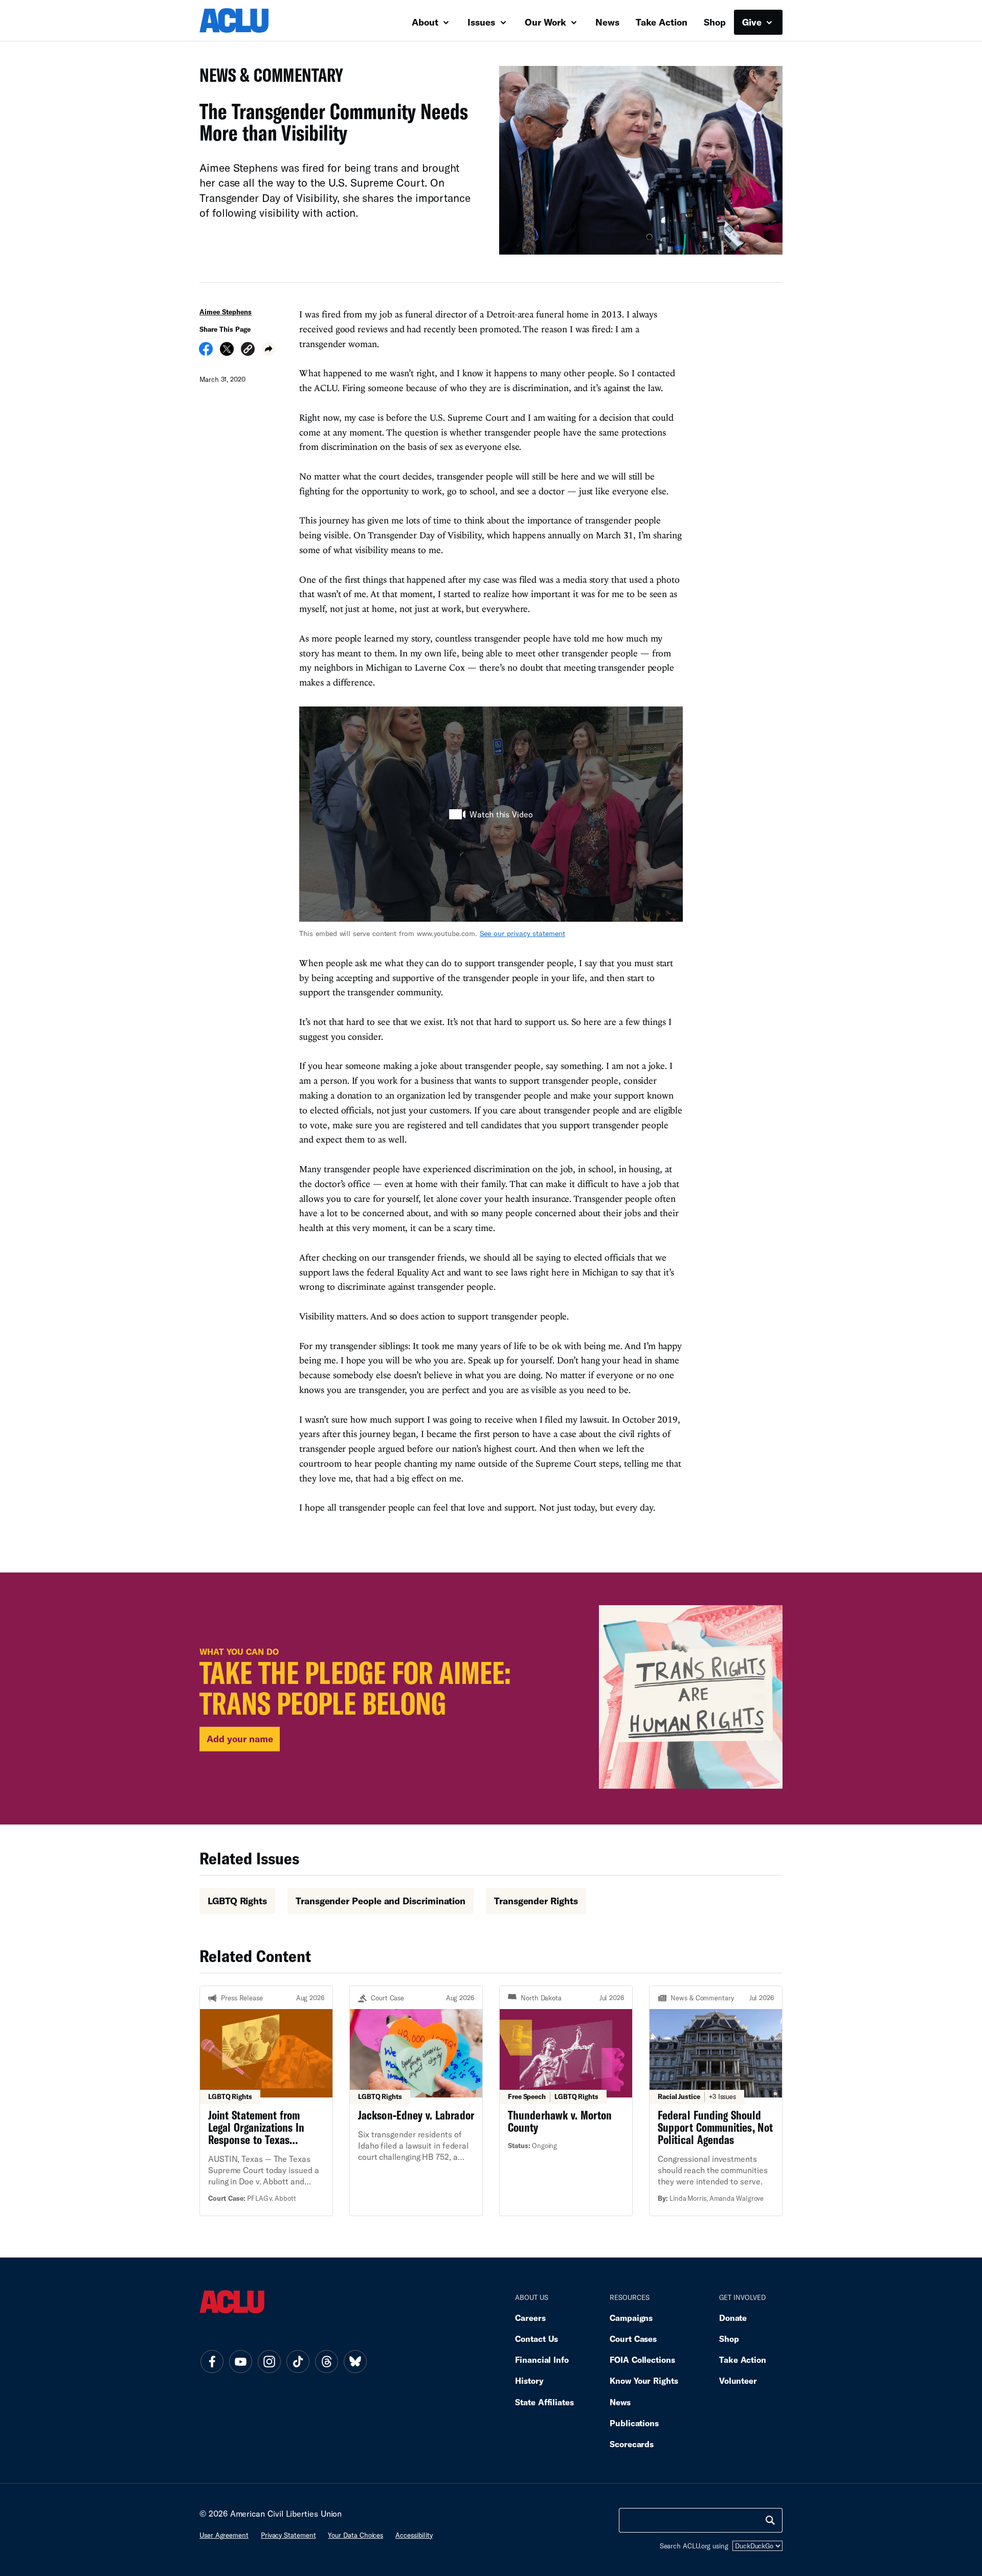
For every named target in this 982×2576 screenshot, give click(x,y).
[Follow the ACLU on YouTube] (240, 2362)
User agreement (224, 2535)
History (529, 2380)
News (607, 22)
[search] (770, 2520)
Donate (733, 2318)
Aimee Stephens (226, 312)
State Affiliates (544, 2402)
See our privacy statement (522, 933)
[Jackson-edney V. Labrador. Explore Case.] (416, 2101)
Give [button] (753, 22)
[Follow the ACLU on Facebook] (212, 2362)
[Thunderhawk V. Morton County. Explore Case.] (566, 2101)
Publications (634, 2423)
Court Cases (633, 2339)
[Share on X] (227, 352)
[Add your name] (491, 1699)
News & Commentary (267, 78)
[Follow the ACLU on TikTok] (298, 2362)
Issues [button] (483, 22)
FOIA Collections (642, 2360)
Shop (715, 22)
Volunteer (738, 2380)
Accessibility (414, 2535)
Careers (530, 2318)
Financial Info (542, 2360)
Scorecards (632, 2444)
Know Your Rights (644, 2380)
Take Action (662, 22)
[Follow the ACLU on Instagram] (269, 2362)
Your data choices (355, 2535)
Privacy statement (288, 2535)
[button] (248, 350)
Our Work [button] (547, 22)
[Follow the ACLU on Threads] (326, 2362)
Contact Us (537, 2339)
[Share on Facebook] (206, 352)
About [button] (426, 22)
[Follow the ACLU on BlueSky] (355, 2362)
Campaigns (631, 2318)
